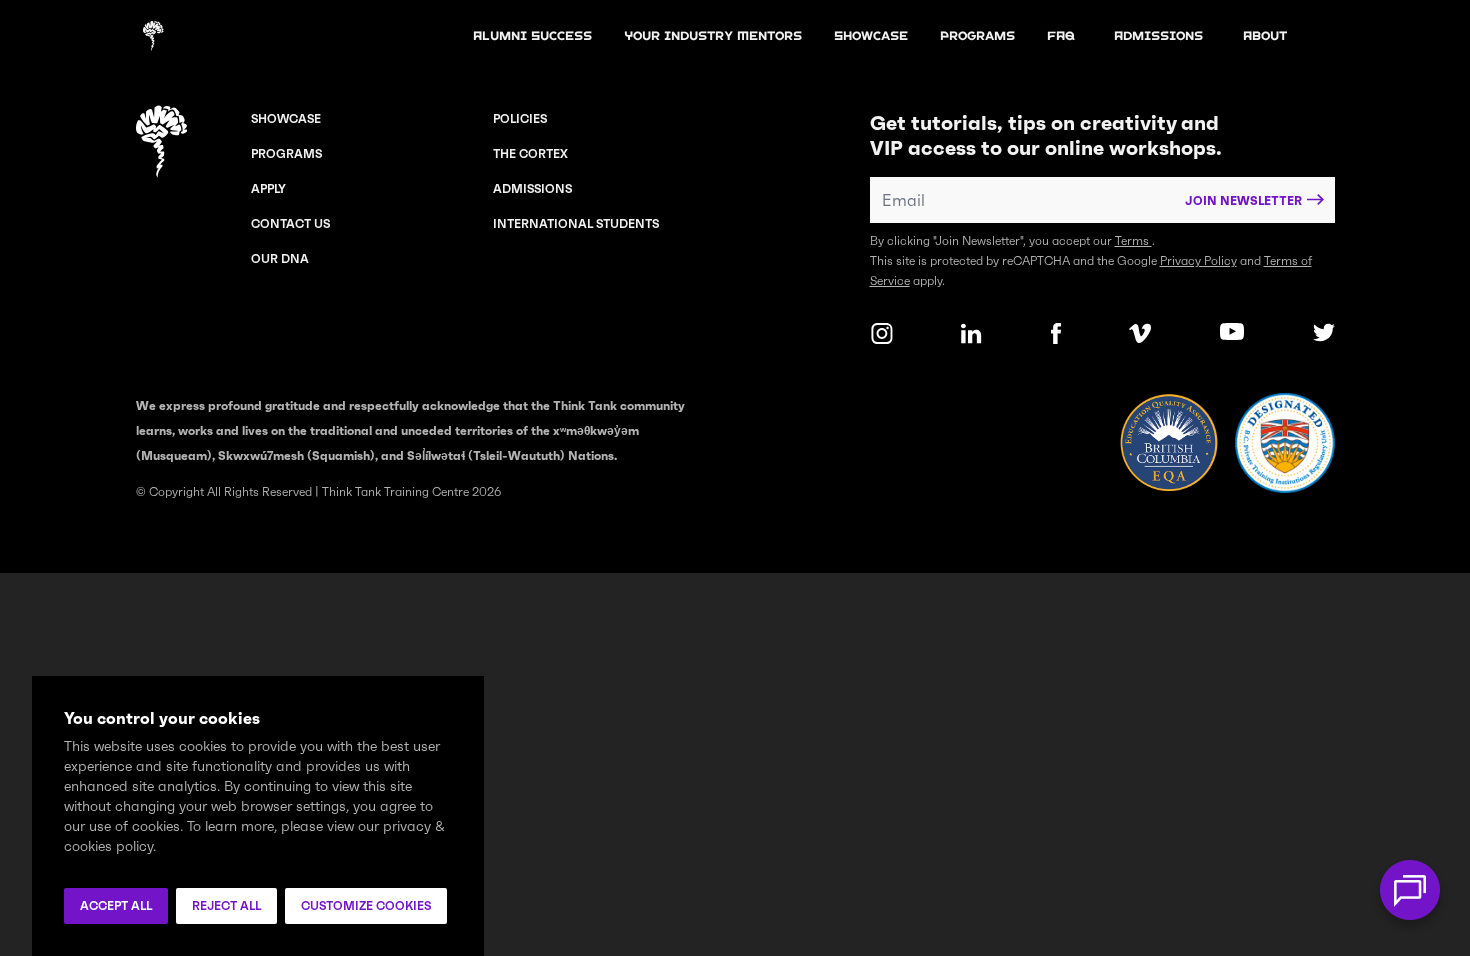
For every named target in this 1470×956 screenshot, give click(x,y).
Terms (1133, 240)
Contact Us (290, 223)
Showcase (286, 118)
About (1265, 36)
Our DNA (280, 258)
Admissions (532, 188)
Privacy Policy (1198, 260)
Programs (977, 36)
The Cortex (530, 153)
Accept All (116, 905)
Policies (520, 118)
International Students (576, 223)
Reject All (226, 905)
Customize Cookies (366, 905)
